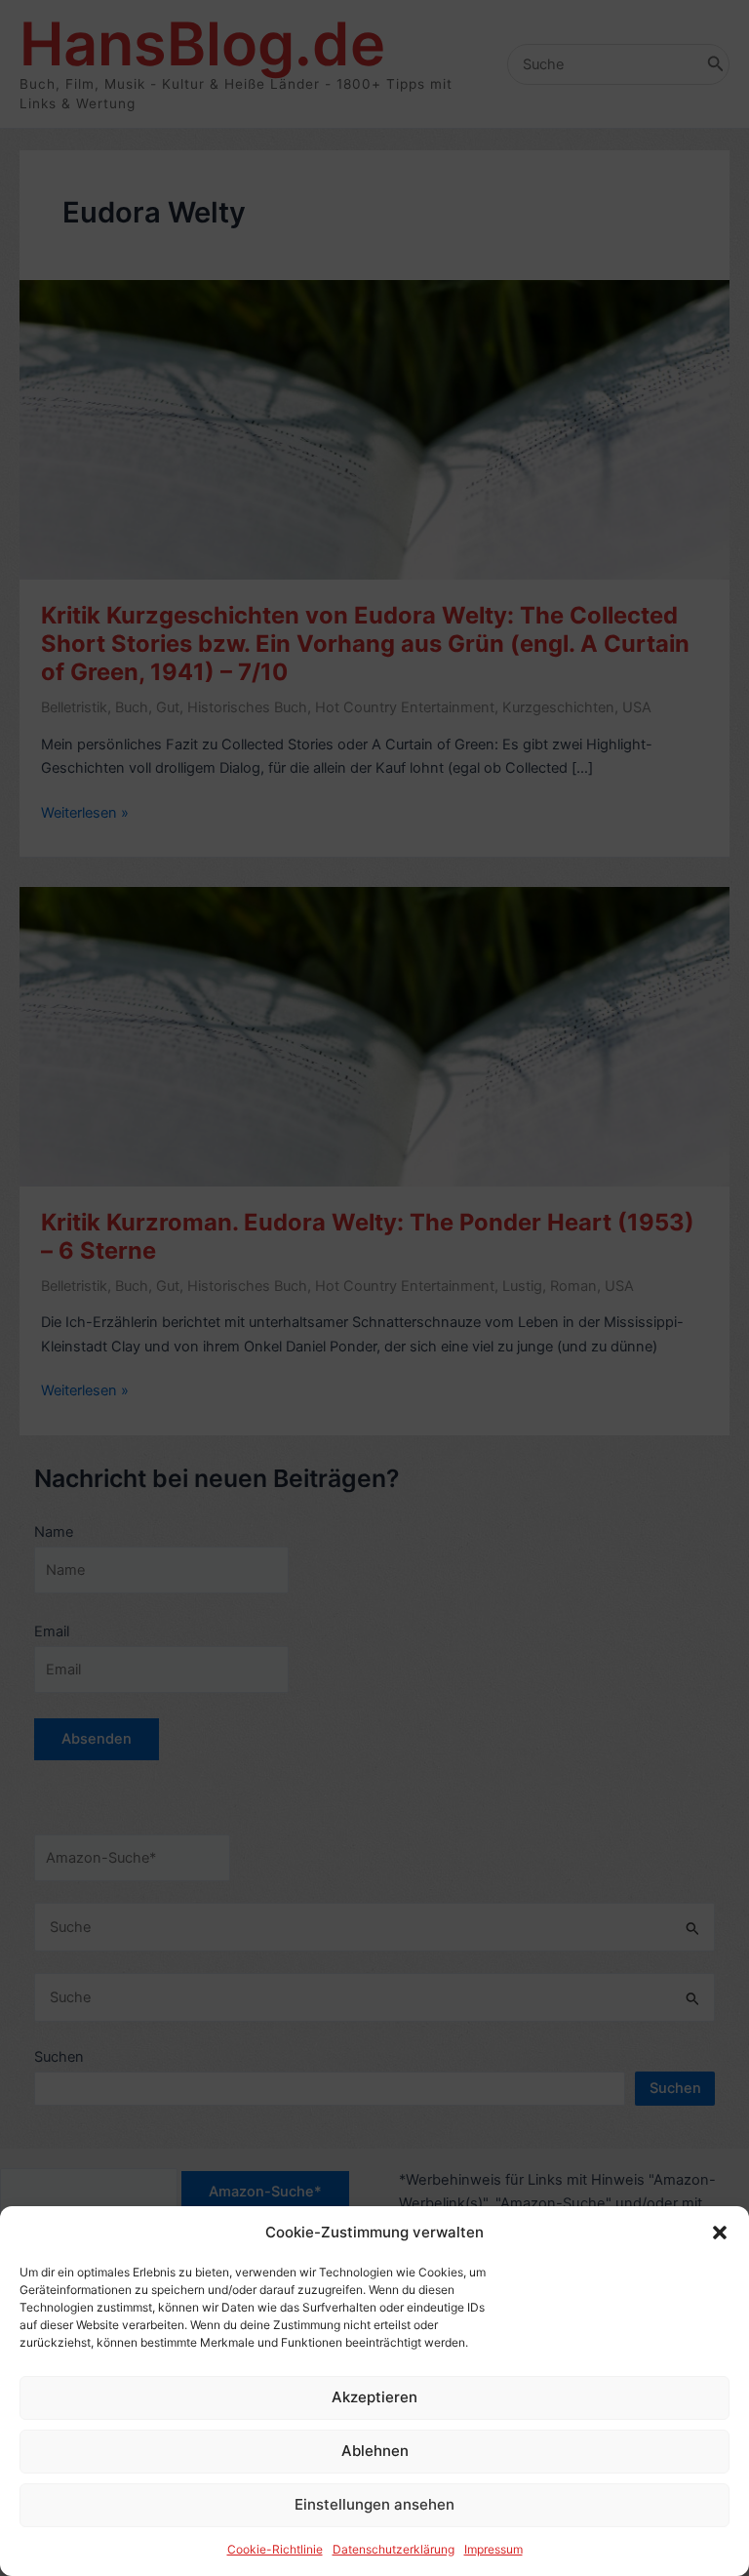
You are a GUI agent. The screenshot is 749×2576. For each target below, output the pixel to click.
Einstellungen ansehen (374, 2504)
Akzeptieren (374, 2397)
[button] (720, 2233)
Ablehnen (375, 2451)
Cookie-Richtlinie (275, 2549)
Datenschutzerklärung (394, 2549)
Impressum (493, 2549)
